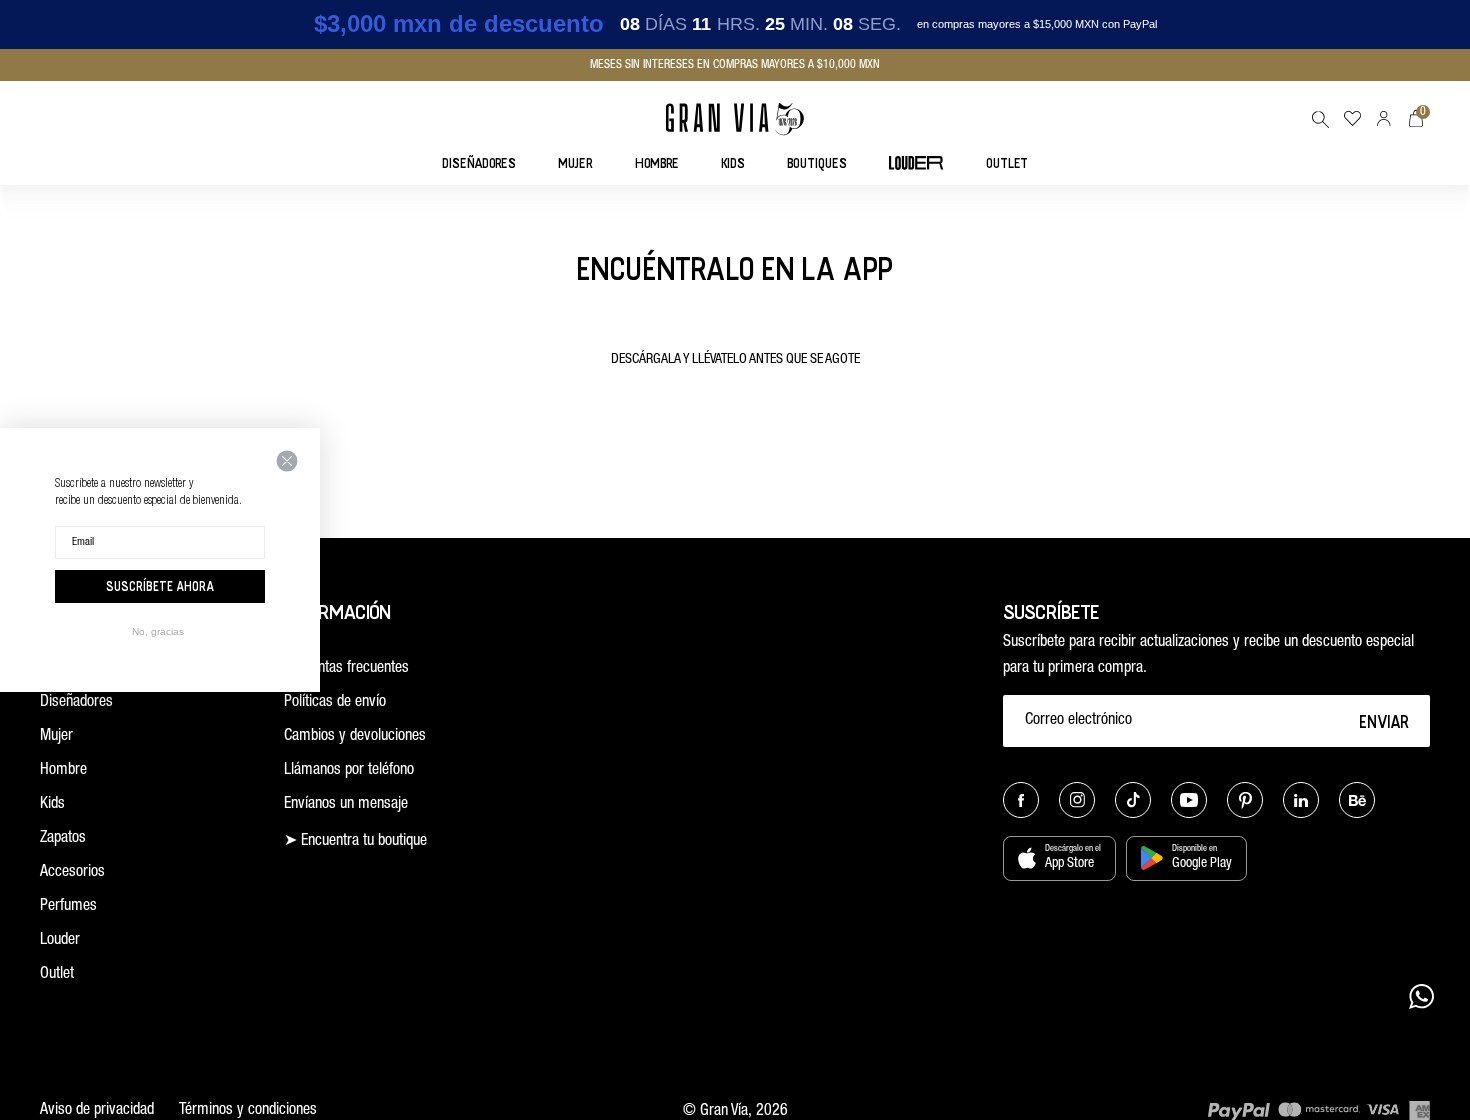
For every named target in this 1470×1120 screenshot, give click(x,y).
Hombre (63, 771)
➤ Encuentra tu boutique (355, 842)
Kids (52, 805)
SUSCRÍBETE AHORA (160, 586)
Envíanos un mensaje (346, 805)
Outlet (57, 975)
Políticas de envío (335, 703)
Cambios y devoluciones (355, 737)
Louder (60, 941)
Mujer (56, 737)
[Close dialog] (287, 461)
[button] (1320, 119)
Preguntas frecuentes (346, 669)
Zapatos (63, 839)
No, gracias (158, 631)
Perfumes (68, 907)
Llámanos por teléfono (349, 771)
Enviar (1384, 721)
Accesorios (72, 873)
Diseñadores (76, 703)
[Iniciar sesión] (1384, 118)
